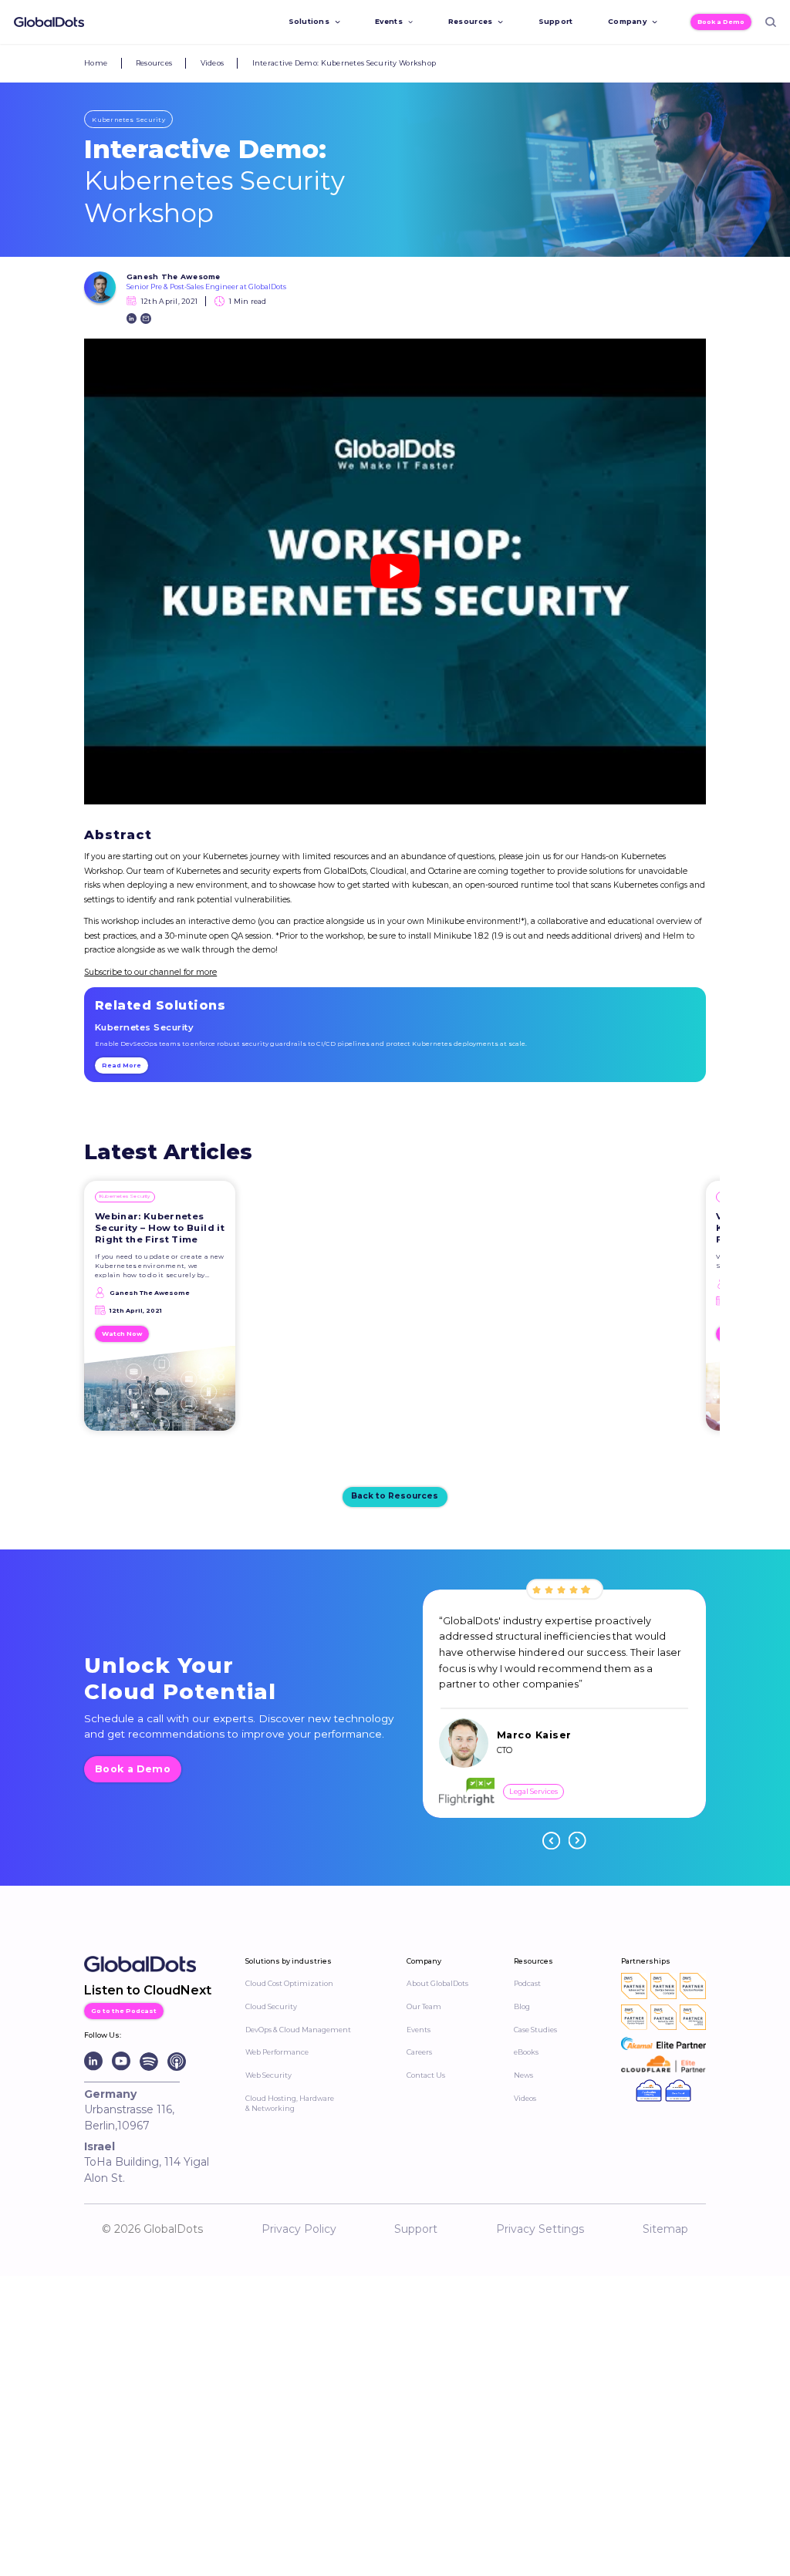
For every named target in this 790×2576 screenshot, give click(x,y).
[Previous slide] (551, 1841)
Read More (122, 1065)
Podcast (527, 1983)
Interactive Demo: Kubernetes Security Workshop (344, 63)
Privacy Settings (540, 2229)
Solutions (309, 21)
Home (96, 63)
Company (627, 21)
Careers (419, 2052)
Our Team (424, 2006)
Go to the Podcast (124, 2011)
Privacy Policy (299, 2229)
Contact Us (426, 2075)
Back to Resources (395, 1496)
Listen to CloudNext (148, 1990)
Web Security (268, 2075)
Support (556, 21)
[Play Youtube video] (395, 572)
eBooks (526, 2052)
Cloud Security (271, 2006)
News (523, 2075)
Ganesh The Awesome (174, 276)
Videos (213, 63)
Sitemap (665, 2229)
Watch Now (122, 1334)
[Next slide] (577, 1841)
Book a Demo (721, 22)
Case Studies (535, 2030)
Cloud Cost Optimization (289, 1983)
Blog (522, 2006)
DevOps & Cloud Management (298, 2030)
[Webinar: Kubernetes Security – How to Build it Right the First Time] (160, 1393)
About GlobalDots (437, 1983)
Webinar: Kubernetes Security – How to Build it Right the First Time (160, 1228)
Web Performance (277, 2052)
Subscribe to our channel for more (150, 972)
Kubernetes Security (128, 120)
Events (389, 21)
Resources (470, 21)
